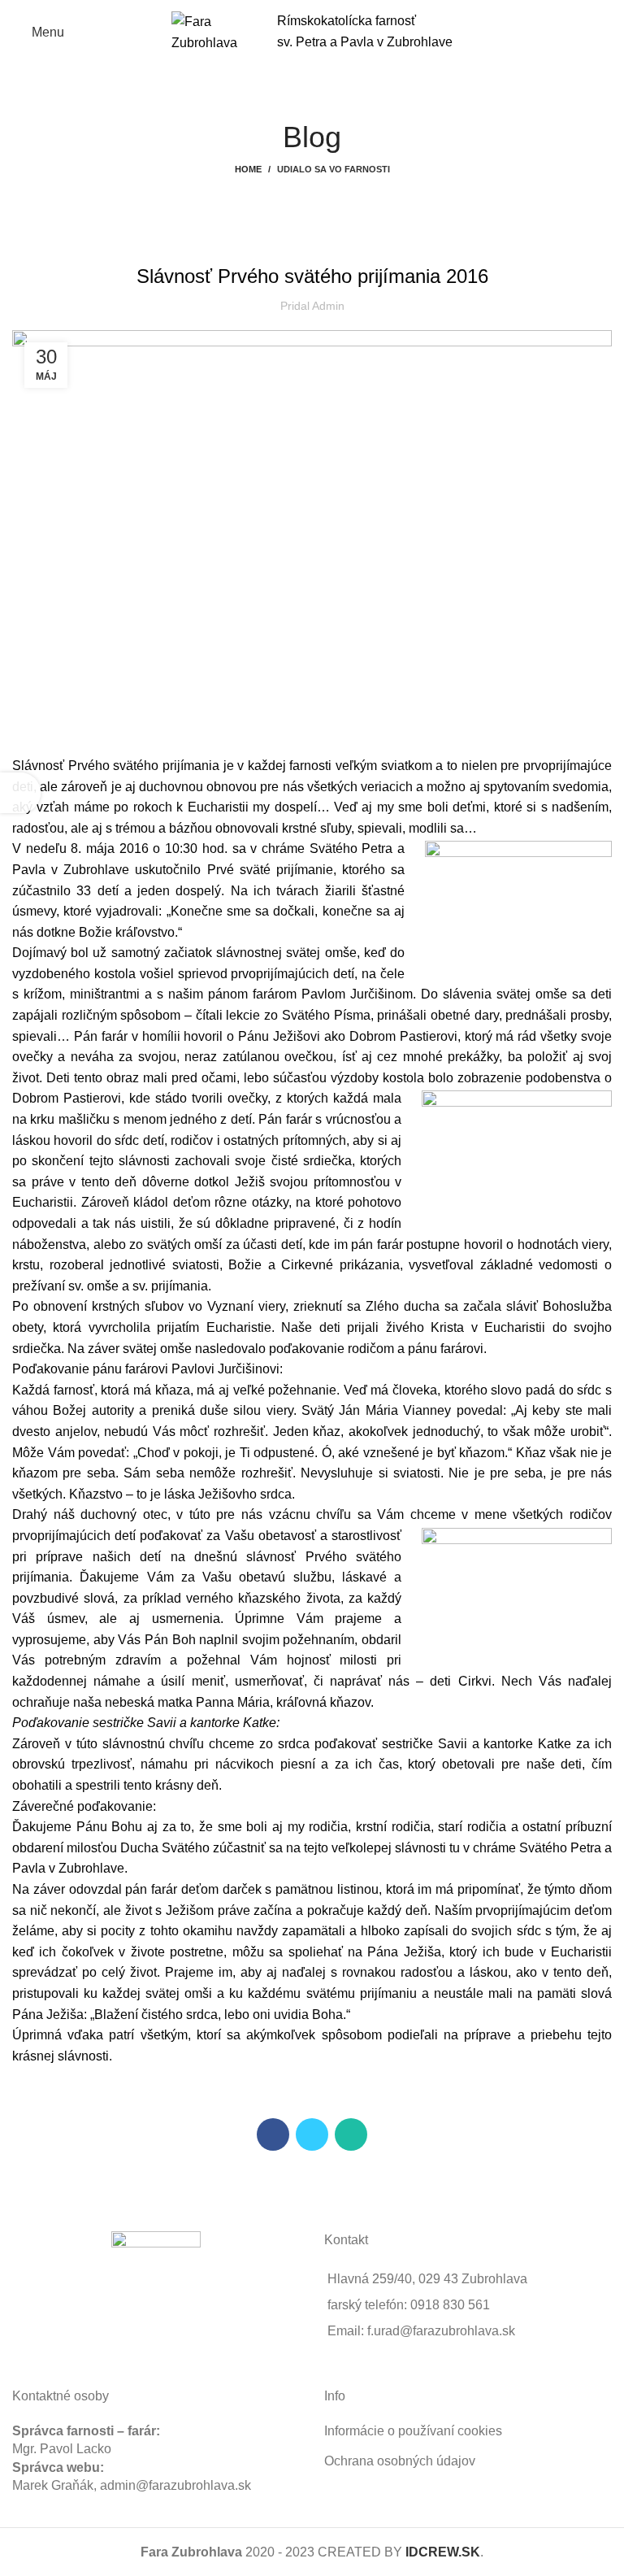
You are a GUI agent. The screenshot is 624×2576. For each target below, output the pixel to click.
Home (248, 169)
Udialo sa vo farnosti (334, 169)
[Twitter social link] (312, 2134)
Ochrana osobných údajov (400, 2461)
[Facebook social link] (273, 2134)
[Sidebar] (20, 793)
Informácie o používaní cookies (413, 2431)
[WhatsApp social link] (351, 2134)
